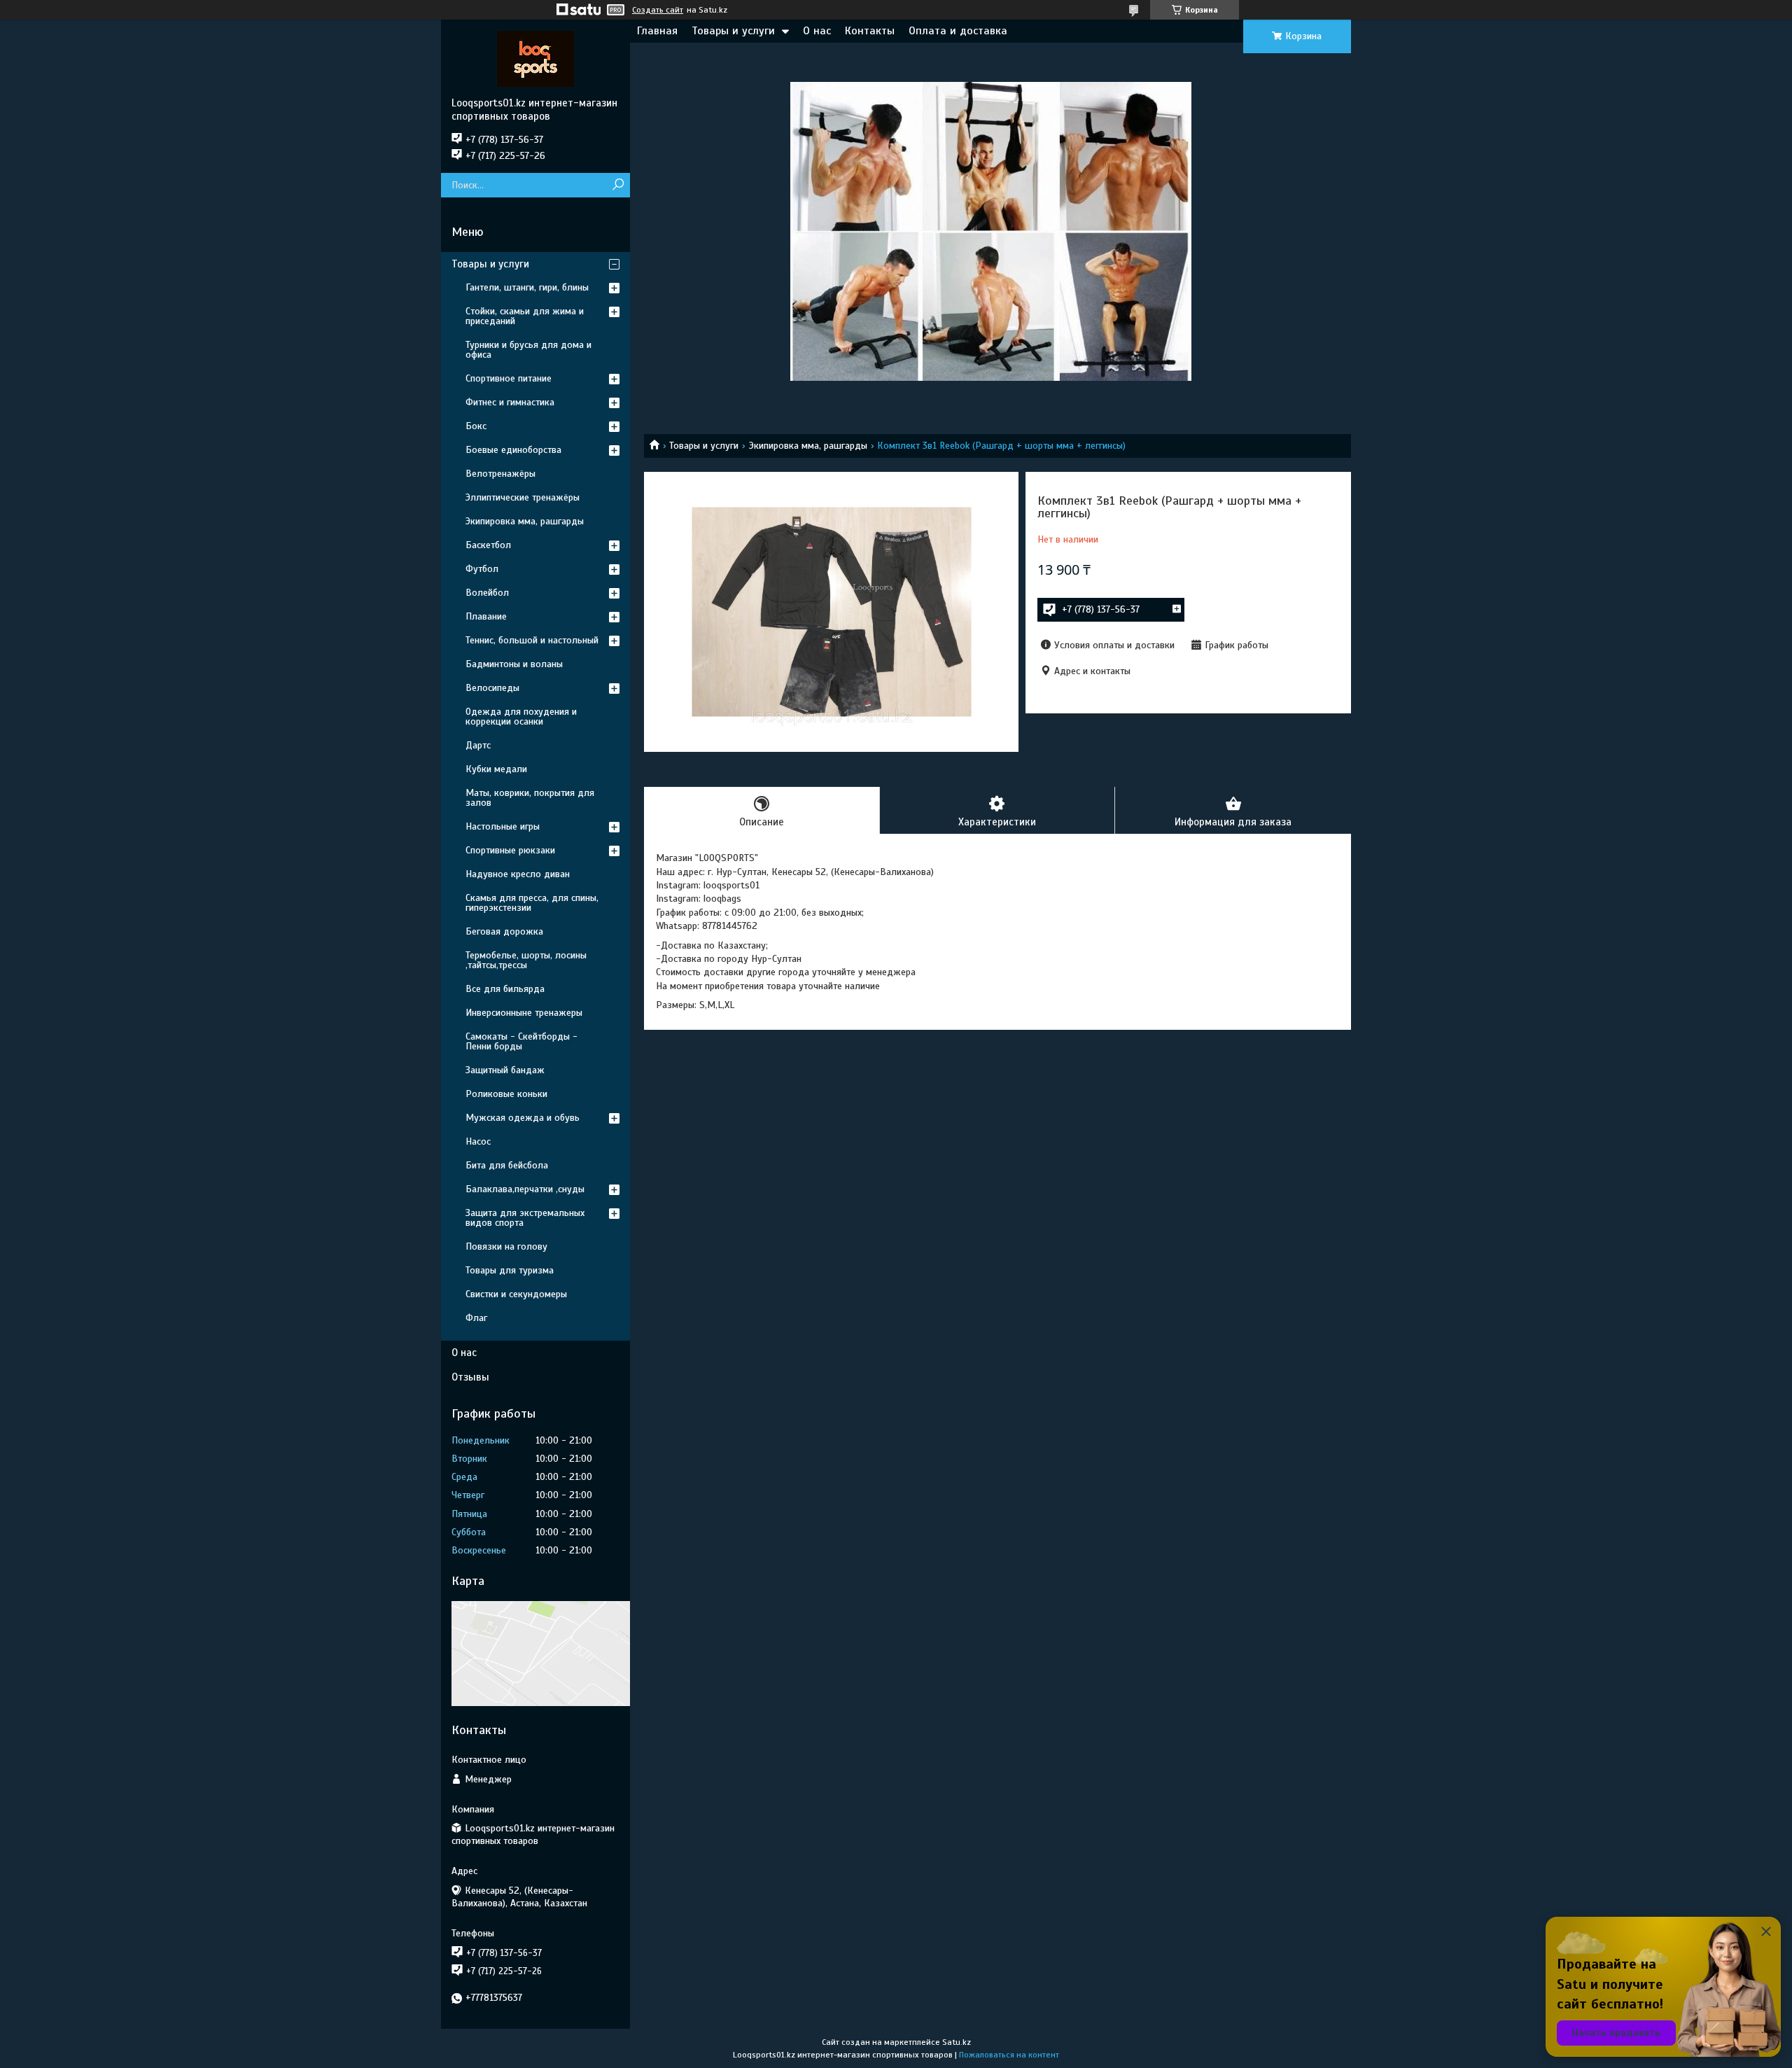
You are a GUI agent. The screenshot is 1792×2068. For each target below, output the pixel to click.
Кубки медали (496, 769)
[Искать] (618, 185)
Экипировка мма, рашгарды (808, 446)
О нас (817, 31)
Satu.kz (957, 2042)
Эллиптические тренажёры (523, 497)
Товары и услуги (733, 31)
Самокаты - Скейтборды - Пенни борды (521, 1041)
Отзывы (470, 1377)
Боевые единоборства (513, 450)
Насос (478, 1141)
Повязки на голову (506, 1246)
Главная (657, 31)
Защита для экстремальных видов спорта (525, 1218)
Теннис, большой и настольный (532, 640)
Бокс (476, 426)
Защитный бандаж (505, 1070)
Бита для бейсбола (507, 1165)
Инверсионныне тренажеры (524, 1013)
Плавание (486, 616)
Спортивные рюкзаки (510, 850)
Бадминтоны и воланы (514, 664)
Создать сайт (658, 10)
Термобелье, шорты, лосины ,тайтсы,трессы (526, 960)
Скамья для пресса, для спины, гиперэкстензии (532, 903)
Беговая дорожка (504, 931)
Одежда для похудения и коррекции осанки (521, 717)
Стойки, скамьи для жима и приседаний (525, 316)
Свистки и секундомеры (516, 1294)
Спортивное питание (509, 378)
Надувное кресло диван (518, 874)
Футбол (482, 569)
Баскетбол (488, 545)
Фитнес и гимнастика (510, 402)
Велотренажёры (500, 474)
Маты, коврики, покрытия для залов (530, 798)
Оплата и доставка (958, 31)
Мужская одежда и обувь (523, 1118)
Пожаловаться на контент (1009, 2055)
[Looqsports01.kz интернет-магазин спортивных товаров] (535, 58)
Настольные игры (503, 826)
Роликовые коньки (506, 1094)
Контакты (870, 31)
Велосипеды (492, 688)
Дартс (478, 745)
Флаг (476, 1318)
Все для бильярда (505, 989)
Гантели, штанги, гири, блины (527, 287)
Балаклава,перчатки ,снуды (525, 1189)
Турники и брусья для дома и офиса (528, 350)
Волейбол (487, 593)
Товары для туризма (510, 1270)
